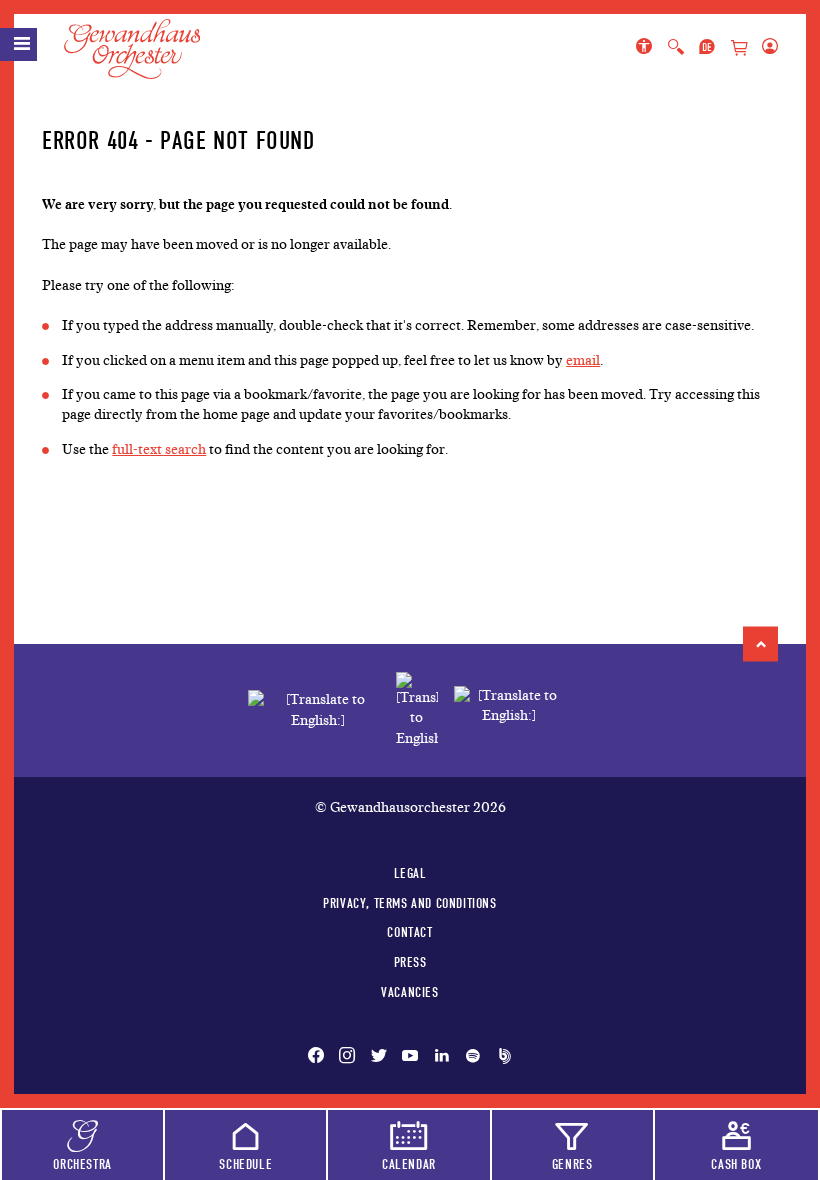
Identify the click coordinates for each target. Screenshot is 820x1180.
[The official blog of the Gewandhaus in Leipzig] (501, 1057)
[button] (760, 643)
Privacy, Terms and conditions (409, 903)
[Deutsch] (707, 48)
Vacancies (409, 992)
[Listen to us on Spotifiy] (473, 1057)
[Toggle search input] (676, 48)
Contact (409, 932)
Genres (572, 1164)
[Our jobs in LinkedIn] (442, 1057)
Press (410, 962)
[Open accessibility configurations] (648, 48)
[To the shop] (739, 49)
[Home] (144, 49)
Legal (410, 873)
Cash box (736, 1164)
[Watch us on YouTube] (410, 1057)
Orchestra (82, 1164)
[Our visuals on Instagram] (347, 1057)
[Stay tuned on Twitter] (379, 1057)
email (583, 360)
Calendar (409, 1164)
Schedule (245, 1164)
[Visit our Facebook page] (320, 1057)
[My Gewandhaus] (766, 48)
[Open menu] (18, 44)
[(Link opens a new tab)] (417, 710)
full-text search (159, 449)
